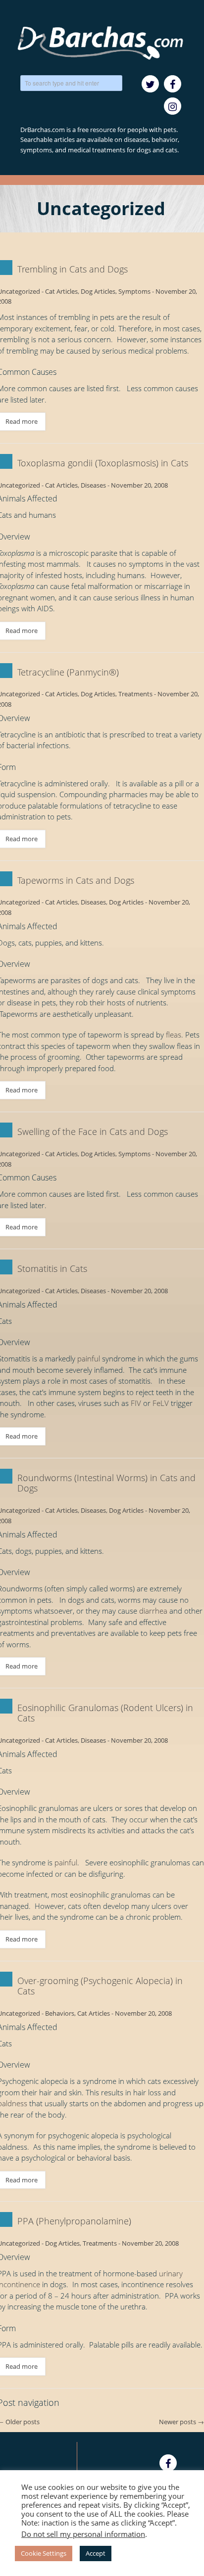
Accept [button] (96, 2553)
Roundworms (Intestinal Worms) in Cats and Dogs (106, 1483)
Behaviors (60, 2013)
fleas (174, 1035)
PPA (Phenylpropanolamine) (74, 2221)
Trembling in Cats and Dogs (73, 269)
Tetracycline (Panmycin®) (68, 672)
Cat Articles (61, 291)
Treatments (135, 694)
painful (89, 1358)
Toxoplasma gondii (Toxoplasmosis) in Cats (103, 463)
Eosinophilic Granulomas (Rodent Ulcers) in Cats (105, 1713)
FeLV (161, 1403)
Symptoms (134, 291)
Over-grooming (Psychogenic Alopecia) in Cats (100, 1986)
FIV (136, 1403)
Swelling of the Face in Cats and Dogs (93, 1131)
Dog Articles (98, 291)
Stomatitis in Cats (52, 1268)
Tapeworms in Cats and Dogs (76, 880)
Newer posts (181, 2422)
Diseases (93, 485)
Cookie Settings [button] (44, 2553)
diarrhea (153, 1611)
